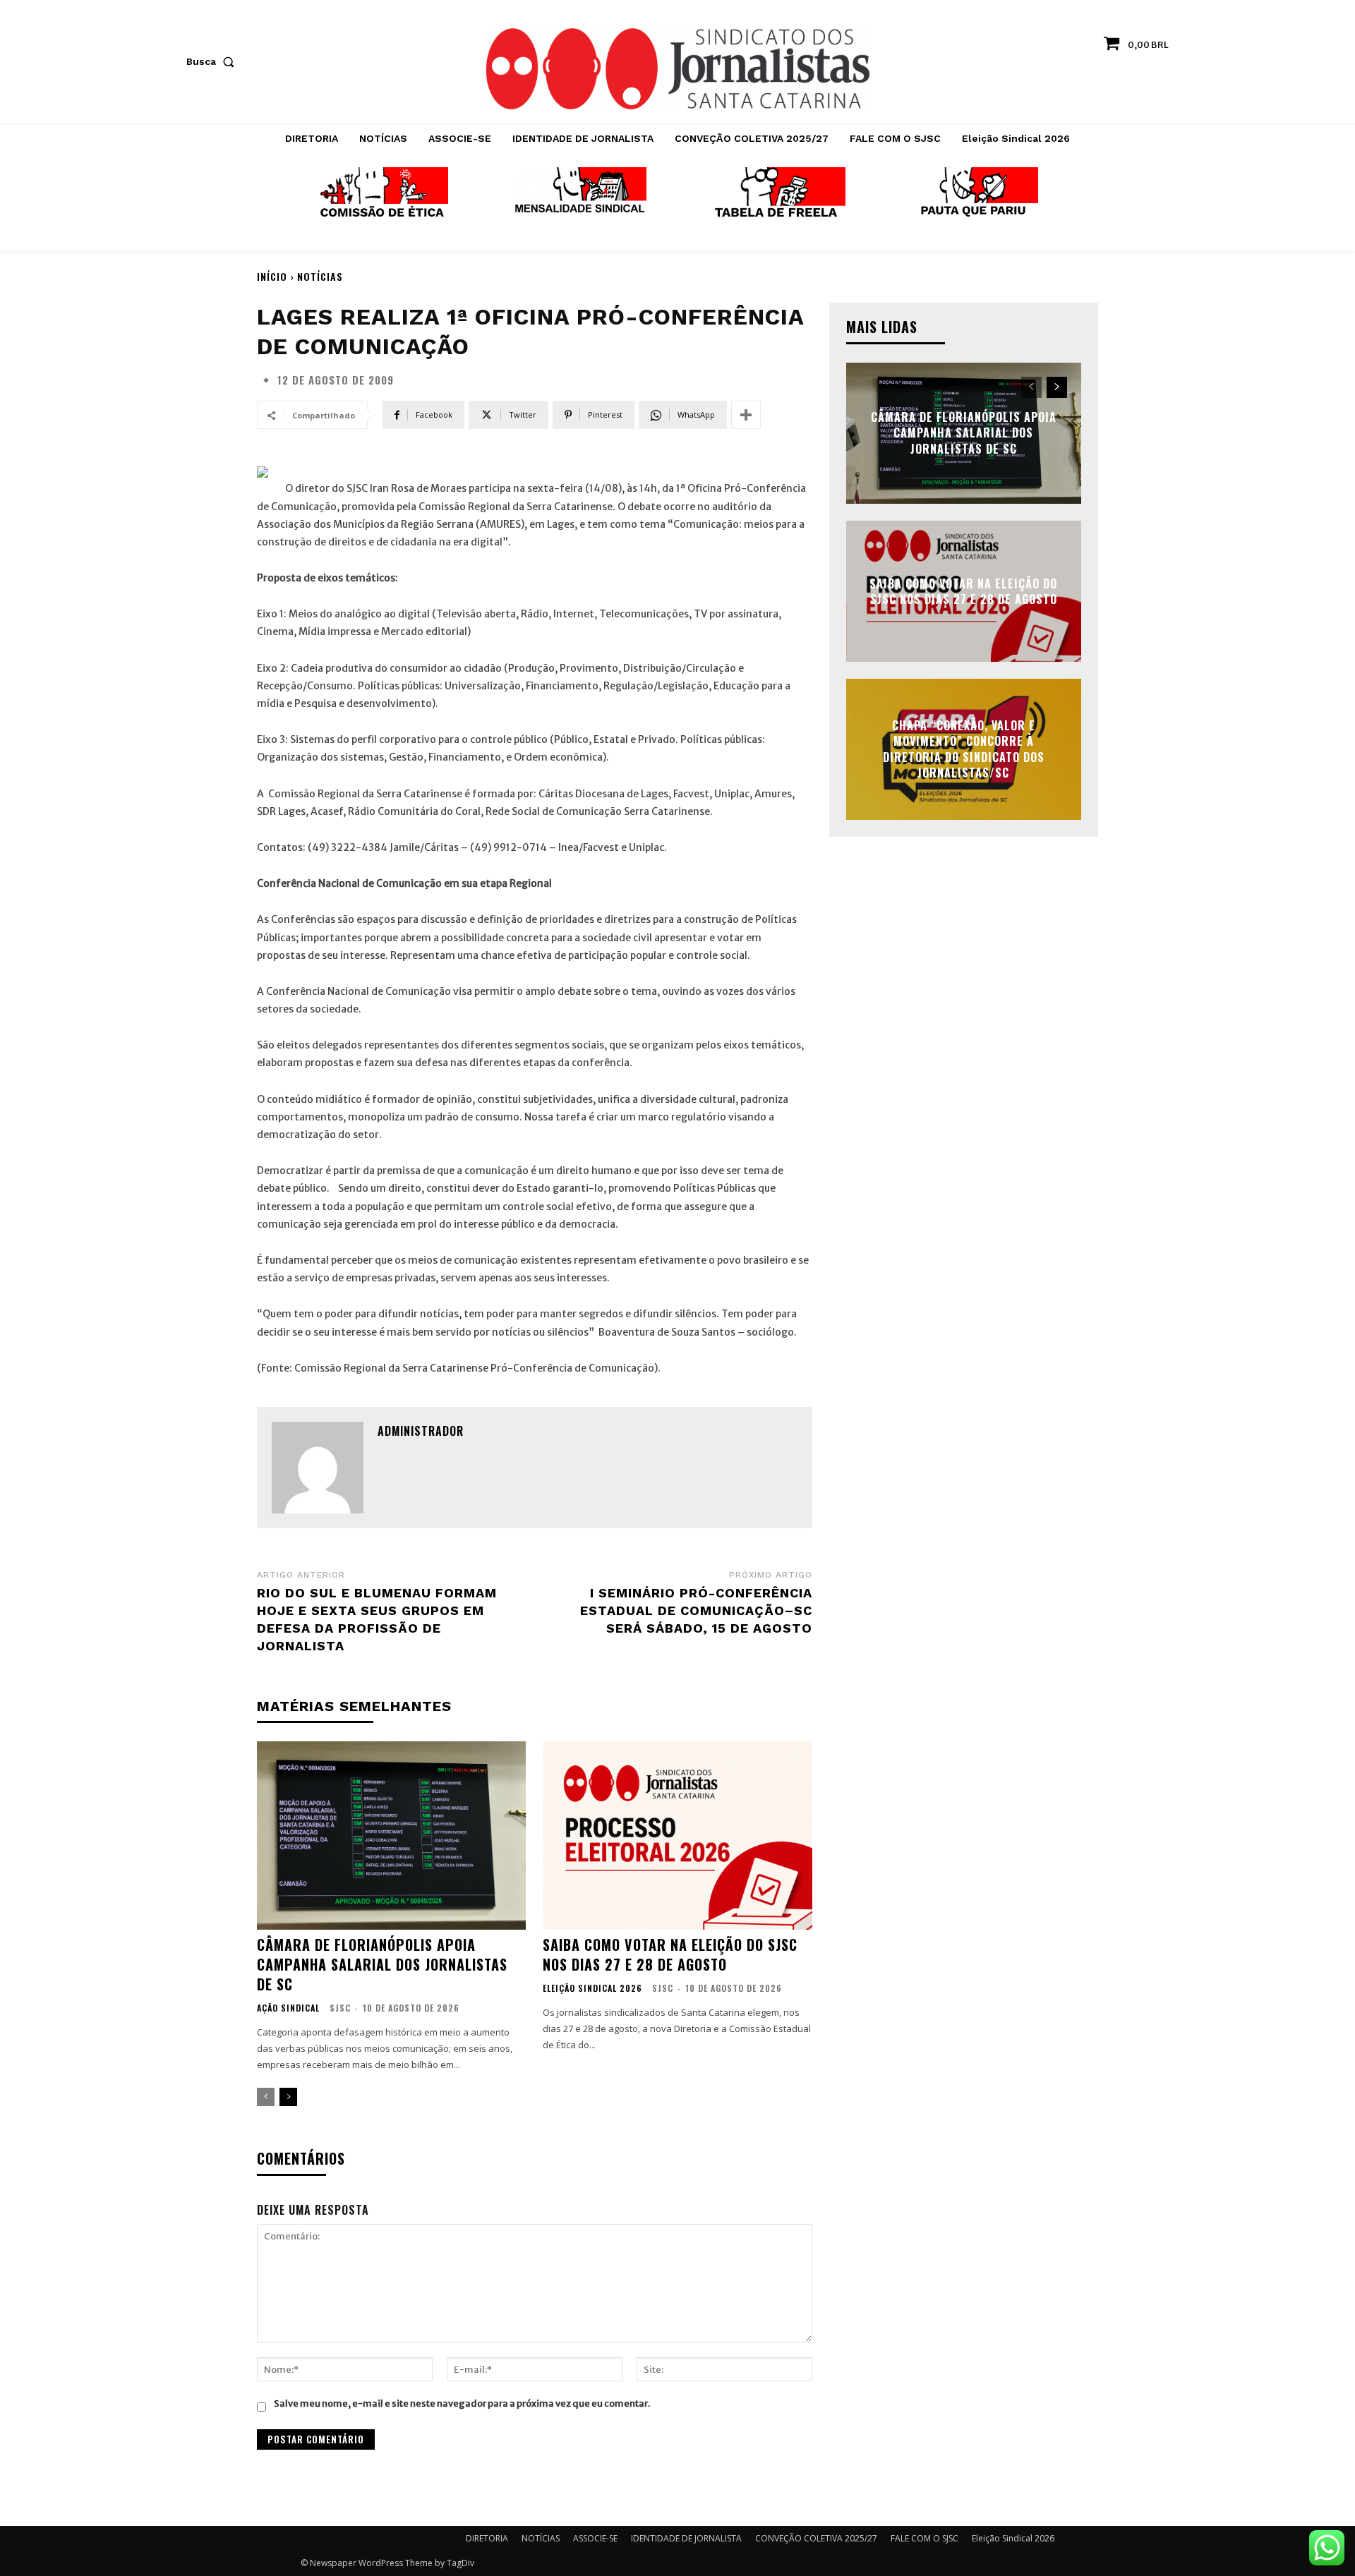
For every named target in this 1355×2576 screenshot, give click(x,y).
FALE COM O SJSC (925, 2538)
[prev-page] (266, 2097)
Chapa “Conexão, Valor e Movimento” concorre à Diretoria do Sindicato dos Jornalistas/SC (964, 749)
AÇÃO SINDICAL (288, 2008)
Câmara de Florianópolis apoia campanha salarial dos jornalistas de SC (382, 1964)
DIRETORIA (487, 2538)
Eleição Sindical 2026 (592, 1988)
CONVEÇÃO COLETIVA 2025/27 (816, 2538)
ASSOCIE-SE (595, 2538)
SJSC (340, 2008)
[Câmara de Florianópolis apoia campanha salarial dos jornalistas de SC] (391, 1836)
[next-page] (288, 2097)
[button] (213, 61)
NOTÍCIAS (320, 276)
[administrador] (318, 1468)
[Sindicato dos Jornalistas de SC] (678, 69)
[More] (746, 415)
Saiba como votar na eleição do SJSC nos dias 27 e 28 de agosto (670, 1954)
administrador (421, 1431)
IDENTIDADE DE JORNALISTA (686, 2538)
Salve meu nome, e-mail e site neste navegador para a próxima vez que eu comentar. (462, 2403)
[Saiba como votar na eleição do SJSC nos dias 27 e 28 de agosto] (677, 1836)
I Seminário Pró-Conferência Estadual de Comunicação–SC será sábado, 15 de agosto (696, 1610)
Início (272, 276)
